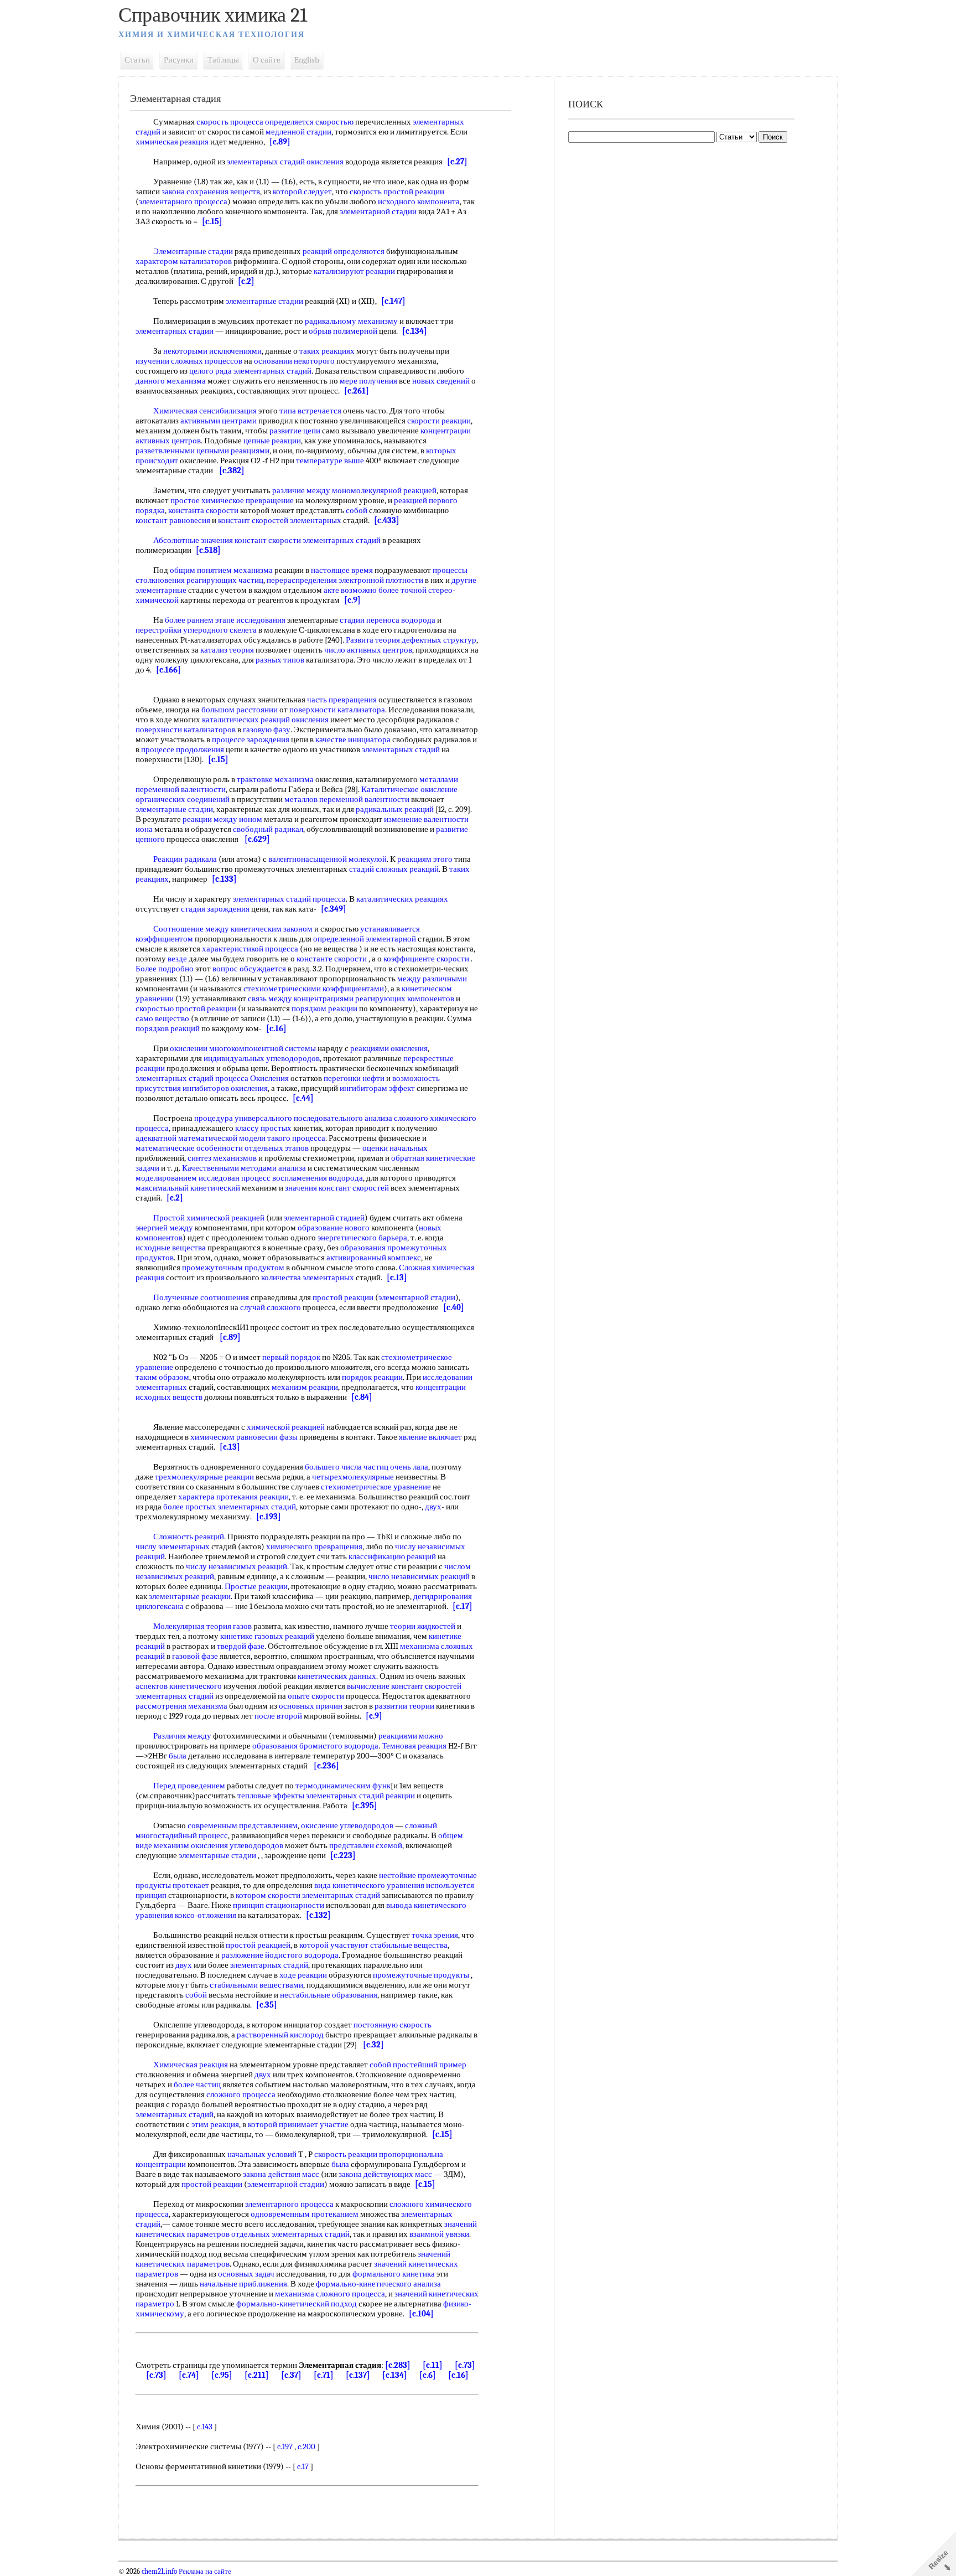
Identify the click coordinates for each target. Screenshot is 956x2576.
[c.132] (318, 1915)
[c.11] (433, 2365)
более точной (402, 590)
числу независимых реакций (237, 1566)
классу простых (263, 1128)
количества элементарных (308, 1277)
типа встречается (310, 411)
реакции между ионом (222, 819)
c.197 (285, 2446)
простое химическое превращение (232, 500)
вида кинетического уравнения (369, 1885)
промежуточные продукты (421, 1975)
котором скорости (268, 1895)
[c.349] (334, 909)
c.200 (306, 2446)
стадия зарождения (215, 909)
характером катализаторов (184, 261)
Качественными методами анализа (244, 1168)
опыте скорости (316, 1696)
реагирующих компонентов (405, 999)
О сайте (267, 60)
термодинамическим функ (343, 1786)
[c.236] (326, 1766)
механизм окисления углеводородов (219, 1845)
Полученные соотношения (201, 1297)
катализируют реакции (354, 271)
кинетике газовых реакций (267, 1636)
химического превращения (314, 1546)
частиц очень (387, 1467)
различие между (301, 490)
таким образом (162, 1377)
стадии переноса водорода (388, 620)
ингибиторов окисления (225, 1088)
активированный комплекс (374, 1258)
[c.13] (397, 1277)
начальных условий (262, 2154)
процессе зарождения (251, 739)
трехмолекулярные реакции (204, 1477)
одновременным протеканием (305, 2214)
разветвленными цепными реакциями (202, 451)
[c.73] (465, 2365)
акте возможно (350, 590)
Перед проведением (189, 1786)
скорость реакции (346, 2154)
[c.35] (267, 2005)
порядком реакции (324, 1008)
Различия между (182, 1736)
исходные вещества (171, 1248)
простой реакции (343, 1297)
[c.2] (246, 281)
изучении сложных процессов (189, 361)
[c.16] (276, 1028)
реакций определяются (344, 251)
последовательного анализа (343, 1118)
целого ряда (211, 371)
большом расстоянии (240, 710)
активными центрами (219, 421)
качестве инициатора (353, 739)
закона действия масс (281, 2174)
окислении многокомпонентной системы (243, 1048)
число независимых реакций (419, 1576)
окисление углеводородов (347, 1825)
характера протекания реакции (233, 1497)
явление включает (430, 1437)
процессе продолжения (183, 749)
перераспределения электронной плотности (345, 580)
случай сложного (271, 1307)
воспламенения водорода (318, 1178)
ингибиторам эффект (377, 1088)
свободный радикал (268, 829)
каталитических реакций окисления (265, 720)
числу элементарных (173, 1546)
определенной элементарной (365, 939)
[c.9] (352, 600)
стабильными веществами (256, 1985)
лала (420, 1467)
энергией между (164, 1228)
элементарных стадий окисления (285, 162)
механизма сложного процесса (330, 2294)
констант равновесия (173, 520)
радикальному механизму (351, 321)
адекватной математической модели (201, 1138)
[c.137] (358, 2375)
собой (357, 510)
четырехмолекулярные (353, 1477)
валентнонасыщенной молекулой (328, 859)
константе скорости (332, 959)
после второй (278, 1716)
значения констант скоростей (337, 1188)
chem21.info (159, 2572)
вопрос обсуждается (249, 969)
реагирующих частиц (225, 580)
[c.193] (269, 1517)
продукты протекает (172, 1885)
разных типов (280, 660)
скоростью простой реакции (186, 1008)
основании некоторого (294, 361)
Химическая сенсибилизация (205, 411)
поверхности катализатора (337, 710)
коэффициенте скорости (426, 959)
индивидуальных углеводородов (262, 1058)
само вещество (162, 1018)
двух (433, 1507)
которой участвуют (334, 1945)
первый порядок (291, 1357)
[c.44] (303, 1098)
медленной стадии (298, 132)
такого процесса (296, 1138)
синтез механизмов (222, 1158)
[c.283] (398, 2365)
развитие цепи (295, 431)
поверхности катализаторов (186, 730)
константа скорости (203, 510)
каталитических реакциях (402, 899)
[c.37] (291, 2375)
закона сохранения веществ (211, 192)
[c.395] (365, 1806)
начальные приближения (243, 2284)
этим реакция (215, 2124)
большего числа (333, 1467)
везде (177, 959)
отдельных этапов (277, 1148)
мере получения (368, 381)
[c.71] (324, 2375)
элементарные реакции (190, 1596)
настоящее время (342, 570)
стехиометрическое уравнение (376, 1487)
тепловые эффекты (271, 1796)
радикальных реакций (395, 809)
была (178, 1756)
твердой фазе (241, 1646)
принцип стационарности (279, 1905)
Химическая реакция (191, 2065)
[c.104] (421, 2314)
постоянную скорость (393, 2025)
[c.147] (393, 301)
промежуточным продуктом (233, 1268)
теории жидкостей (423, 1626)
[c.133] (224, 879)
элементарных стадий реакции (360, 1796)
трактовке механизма (275, 779)
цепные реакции (272, 441)
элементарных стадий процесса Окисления (212, 1078)
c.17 (303, 2466)
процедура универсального (243, 1118)
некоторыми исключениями (212, 351)
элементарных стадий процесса (289, 899)
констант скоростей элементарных (280, 520)
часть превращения (342, 700)
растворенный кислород (280, 2035)
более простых (190, 1507)
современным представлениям (243, 1825)
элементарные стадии (264, 301)
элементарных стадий (272, 371)
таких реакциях (327, 351)
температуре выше (330, 461)
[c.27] (457, 162)
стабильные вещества (409, 1945)
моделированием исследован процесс (203, 1178)
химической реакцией (286, 1427)
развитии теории (404, 1706)
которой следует (302, 192)
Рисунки (179, 60)
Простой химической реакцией (209, 1218)
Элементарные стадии (193, 251)
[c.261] (357, 391)
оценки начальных (395, 1148)
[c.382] (232, 470)
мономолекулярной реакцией (384, 490)
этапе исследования (250, 620)
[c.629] (257, 839)
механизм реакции (305, 1387)
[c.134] (415, 331)
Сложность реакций (189, 1537)
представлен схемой (366, 1845)
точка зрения (435, 1935)
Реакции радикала (185, 859)
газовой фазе (195, 1656)
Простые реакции (256, 1586)
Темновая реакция (414, 1746)
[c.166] (168, 670)
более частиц (197, 2084)
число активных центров (368, 650)
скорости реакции (439, 421)
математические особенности (189, 1148)
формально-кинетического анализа (378, 2284)
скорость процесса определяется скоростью (275, 122)
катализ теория (227, 650)
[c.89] (280, 142)
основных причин (311, 1706)
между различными (432, 979)
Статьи (137, 60)
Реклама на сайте (204, 2572)
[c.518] (208, 550)
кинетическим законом (272, 929)
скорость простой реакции (397, 192)
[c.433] (387, 520)
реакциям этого (425, 859)
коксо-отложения (206, 1915)
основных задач (246, 2274)
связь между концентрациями (301, 999)
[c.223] (343, 1855)
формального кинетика (394, 2274)
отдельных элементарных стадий (290, 2234)
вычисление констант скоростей (404, 1686)
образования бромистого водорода (315, 1746)
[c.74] (189, 2375)
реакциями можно (411, 1736)
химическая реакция (172, 142)
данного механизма (171, 381)
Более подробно (165, 969)
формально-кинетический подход (297, 2304)
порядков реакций (168, 1028)
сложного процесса (241, 2094)
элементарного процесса (183, 201)
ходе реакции (303, 1975)
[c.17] (463, 1606)
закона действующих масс (385, 2174)
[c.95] (222, 2375)
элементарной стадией (324, 1218)
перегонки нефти (354, 1078)
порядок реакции (372, 1377)
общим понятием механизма (221, 570)
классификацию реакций (392, 1556)
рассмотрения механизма (181, 1706)
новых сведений (441, 381)
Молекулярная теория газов (202, 1626)
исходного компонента (419, 201)
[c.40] (454, 1307)
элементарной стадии (378, 211)
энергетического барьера (362, 1238)
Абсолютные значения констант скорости (227, 540)
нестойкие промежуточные (428, 1875)
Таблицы (223, 60)
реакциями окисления (389, 1048)
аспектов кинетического (179, 1686)
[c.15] (212, 221)
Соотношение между (191, 929)
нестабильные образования (329, 1995)
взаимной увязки (439, 2234)
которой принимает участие (298, 2124)
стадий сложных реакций (394, 869)
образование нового (334, 1228)
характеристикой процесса (250, 949)
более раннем (189, 620)
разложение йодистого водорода (280, 1955)
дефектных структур (439, 640)
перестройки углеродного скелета (196, 630)
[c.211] (257, 2375)
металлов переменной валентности (347, 799)
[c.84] (362, 1397)
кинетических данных (337, 1676)
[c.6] (428, 2375)
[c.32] (373, 2045)
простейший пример (430, 2065)
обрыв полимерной (343, 331)
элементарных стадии (175, 331)
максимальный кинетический (188, 1188)
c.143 (205, 2427)
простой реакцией (258, 1945)
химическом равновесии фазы (244, 1437)
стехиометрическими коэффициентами (314, 989)
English (307, 60)
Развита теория (373, 640)
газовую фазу (267, 730)
